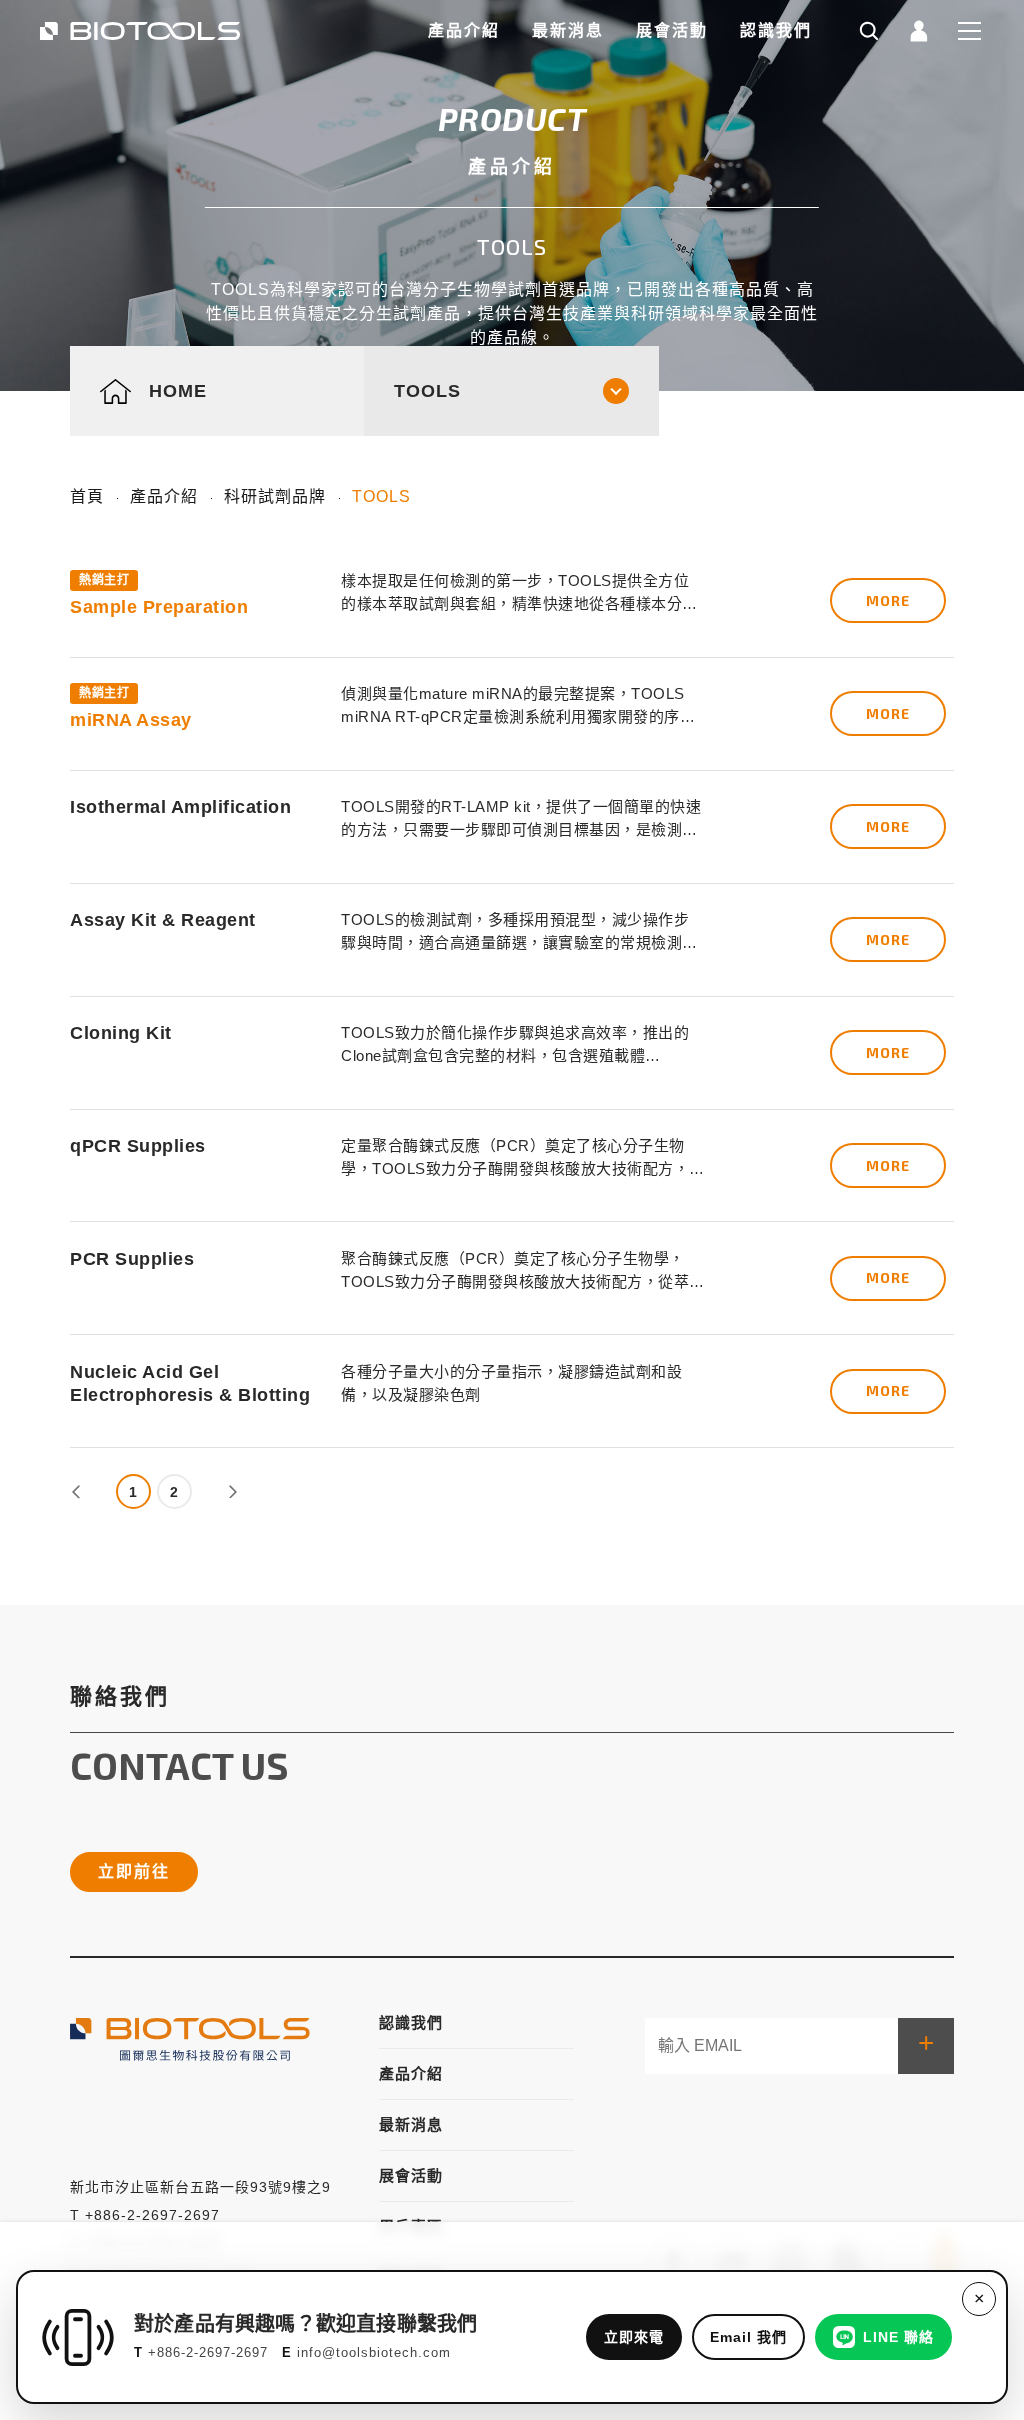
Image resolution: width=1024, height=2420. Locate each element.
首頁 (87, 496)
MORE (888, 600)
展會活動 (672, 30)
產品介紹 (464, 30)
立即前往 (134, 1871)
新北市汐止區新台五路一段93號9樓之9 (200, 2187)
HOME (178, 390)
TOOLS (381, 496)
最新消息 (568, 30)
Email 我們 (748, 2337)
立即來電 (634, 2337)
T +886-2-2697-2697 (145, 2215)
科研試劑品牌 (275, 496)
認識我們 (776, 30)
